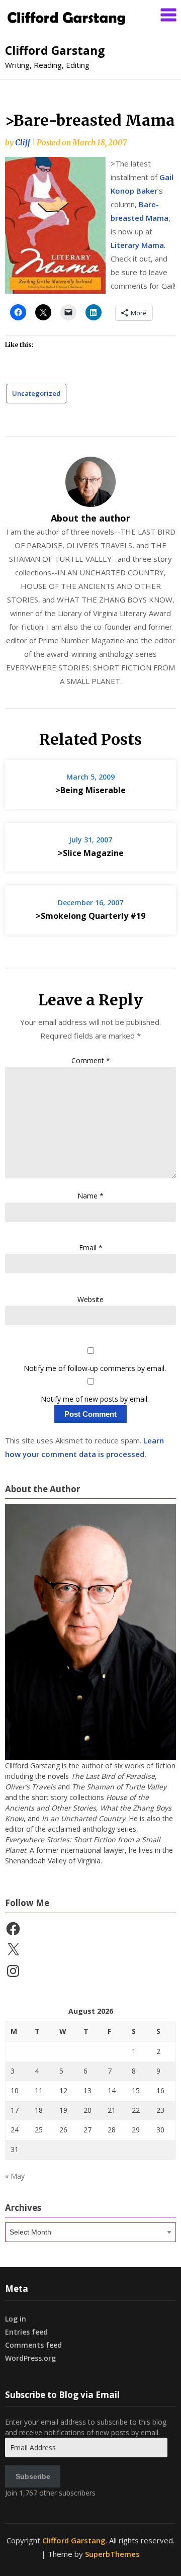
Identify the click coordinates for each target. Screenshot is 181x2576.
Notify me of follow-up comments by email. (95, 1368)
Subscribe (33, 2476)
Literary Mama (137, 245)
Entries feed (26, 2332)
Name (90, 1196)
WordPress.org (30, 2358)
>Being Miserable (90, 790)
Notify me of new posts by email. (95, 1399)
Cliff (23, 143)
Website (90, 1299)
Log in (16, 2319)
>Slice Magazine (91, 853)
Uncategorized (36, 393)
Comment (91, 1060)
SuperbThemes (112, 2554)
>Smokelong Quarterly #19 (90, 916)
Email (91, 1248)
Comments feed (33, 2345)
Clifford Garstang (55, 50)
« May (15, 2176)
